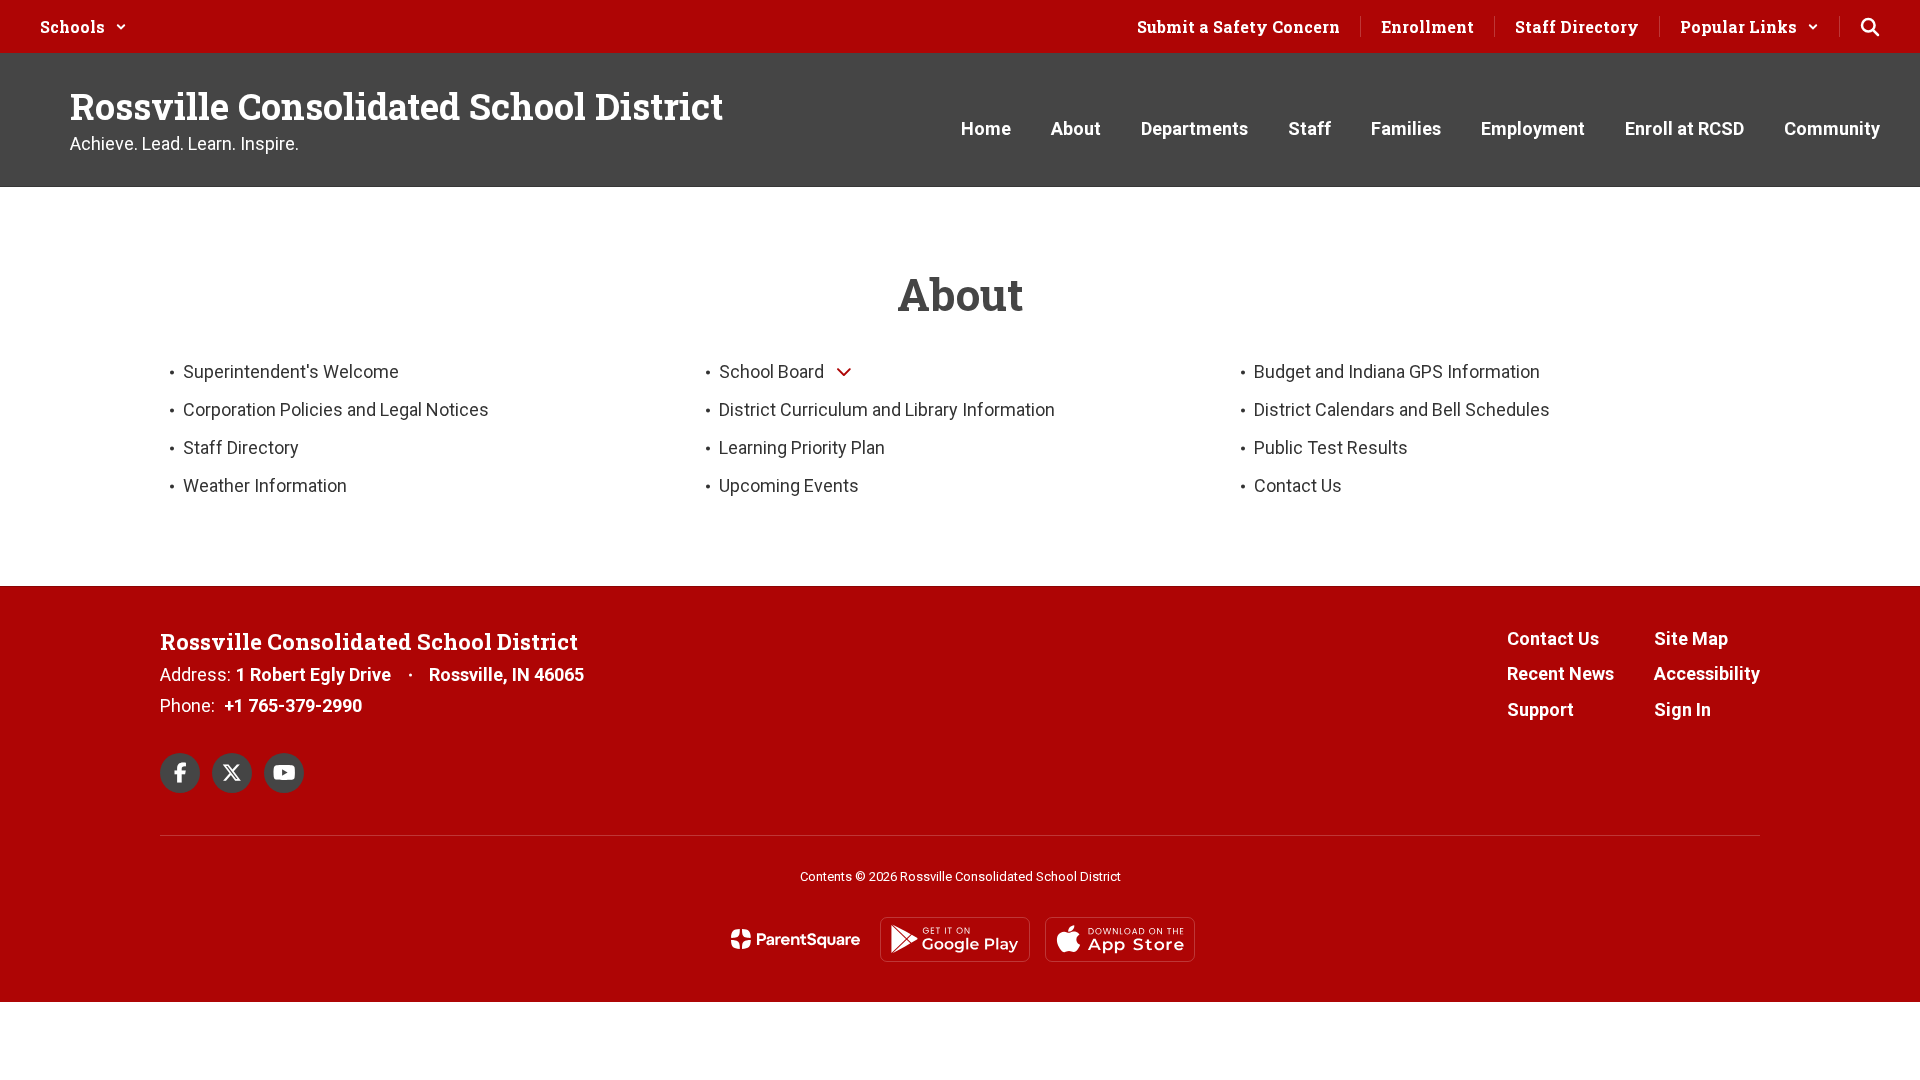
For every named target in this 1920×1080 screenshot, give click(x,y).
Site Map (1691, 638)
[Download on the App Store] (1120, 939)
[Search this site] (1870, 27)
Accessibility (1707, 673)
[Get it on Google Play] (955, 939)
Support (1540, 709)
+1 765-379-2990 (293, 705)
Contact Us (1553, 638)
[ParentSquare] (795, 939)
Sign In (1682, 709)
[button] (83, 26)
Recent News (1560, 673)
